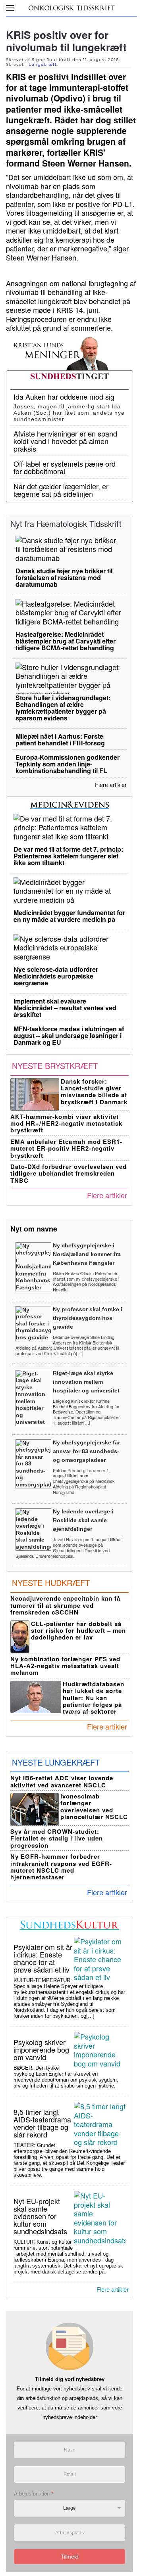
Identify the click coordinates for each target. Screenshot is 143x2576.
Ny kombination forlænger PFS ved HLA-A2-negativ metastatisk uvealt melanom (65, 1666)
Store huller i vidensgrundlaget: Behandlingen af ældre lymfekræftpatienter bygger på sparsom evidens (63, 708)
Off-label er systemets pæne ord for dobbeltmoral (65, 467)
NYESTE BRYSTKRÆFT (55, 1066)
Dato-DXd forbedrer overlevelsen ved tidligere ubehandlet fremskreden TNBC (69, 1173)
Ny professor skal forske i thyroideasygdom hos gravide (88, 1318)
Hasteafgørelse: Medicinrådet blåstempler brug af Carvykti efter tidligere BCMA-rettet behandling (66, 641)
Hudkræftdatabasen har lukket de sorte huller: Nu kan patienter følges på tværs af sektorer (94, 1698)
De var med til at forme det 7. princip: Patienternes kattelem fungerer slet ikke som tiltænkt (68, 856)
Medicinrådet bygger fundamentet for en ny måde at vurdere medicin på (69, 916)
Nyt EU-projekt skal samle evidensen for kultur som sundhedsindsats (40, 2216)
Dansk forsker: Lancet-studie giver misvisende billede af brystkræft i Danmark (94, 1092)
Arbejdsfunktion (34, 2494)
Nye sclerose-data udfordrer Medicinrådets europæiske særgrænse (56, 976)
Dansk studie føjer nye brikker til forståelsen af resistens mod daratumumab (64, 577)
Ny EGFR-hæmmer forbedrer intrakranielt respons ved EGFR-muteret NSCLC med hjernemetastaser (61, 1867)
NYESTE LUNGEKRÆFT (56, 1762)
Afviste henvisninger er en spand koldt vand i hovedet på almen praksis (65, 441)
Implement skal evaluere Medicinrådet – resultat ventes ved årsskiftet (65, 1008)
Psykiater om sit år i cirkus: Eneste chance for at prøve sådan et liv (43, 1958)
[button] (10, 8)
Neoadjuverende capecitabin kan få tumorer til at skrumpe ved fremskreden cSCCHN (65, 1605)
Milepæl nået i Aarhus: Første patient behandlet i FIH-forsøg (60, 739)
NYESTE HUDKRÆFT (51, 1583)
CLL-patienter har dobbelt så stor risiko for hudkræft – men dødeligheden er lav (78, 1631)
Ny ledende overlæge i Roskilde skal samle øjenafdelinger (83, 1520)
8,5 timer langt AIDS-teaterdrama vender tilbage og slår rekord (42, 2123)
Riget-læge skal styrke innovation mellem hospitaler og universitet (86, 1382)
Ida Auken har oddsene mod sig (64, 396)
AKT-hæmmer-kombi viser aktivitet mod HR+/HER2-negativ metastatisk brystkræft (66, 1123)
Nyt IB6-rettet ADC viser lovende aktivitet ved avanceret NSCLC (62, 1781)
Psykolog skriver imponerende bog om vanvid (41, 2049)
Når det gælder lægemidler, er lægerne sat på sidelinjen (61, 490)
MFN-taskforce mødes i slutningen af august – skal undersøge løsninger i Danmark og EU (69, 1035)
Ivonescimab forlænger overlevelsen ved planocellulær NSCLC (94, 1806)
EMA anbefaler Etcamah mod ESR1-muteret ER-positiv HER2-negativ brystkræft (66, 1148)
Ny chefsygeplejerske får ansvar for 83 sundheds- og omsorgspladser (86, 1451)
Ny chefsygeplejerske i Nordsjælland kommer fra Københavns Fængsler (87, 1254)
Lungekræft (43, 64)
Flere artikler (111, 785)
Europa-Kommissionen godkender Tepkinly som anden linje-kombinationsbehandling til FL (68, 764)
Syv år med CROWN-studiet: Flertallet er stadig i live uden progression (57, 1838)
